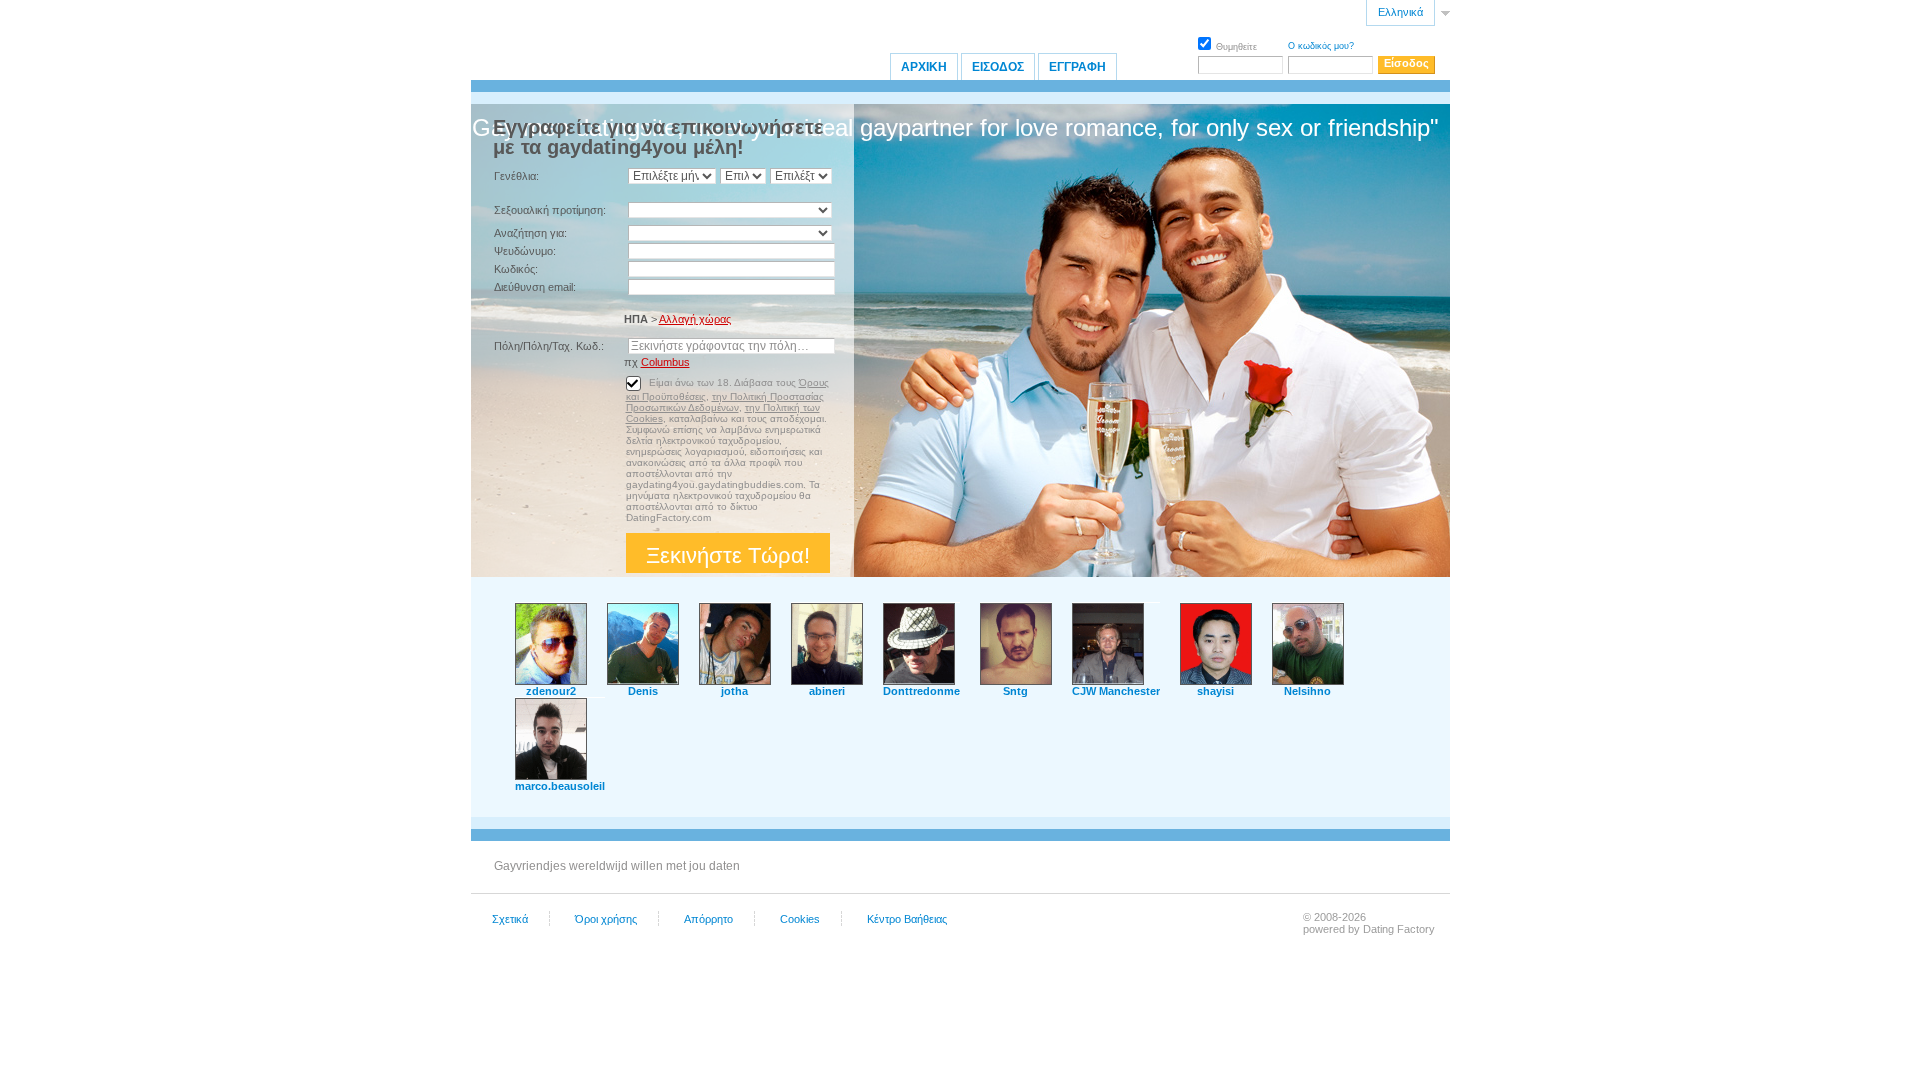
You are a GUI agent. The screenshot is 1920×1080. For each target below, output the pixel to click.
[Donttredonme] (919, 681)
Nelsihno (1307, 691)
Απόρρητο (708, 919)
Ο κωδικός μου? (1321, 46)
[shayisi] (1216, 681)
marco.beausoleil (560, 786)
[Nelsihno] (1308, 681)
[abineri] (827, 681)
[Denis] (643, 681)
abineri (827, 691)
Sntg (1015, 691)
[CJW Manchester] (1108, 681)
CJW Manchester (1116, 691)
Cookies (800, 919)
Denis (643, 691)
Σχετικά (510, 919)
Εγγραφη (1077, 67)
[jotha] (735, 681)
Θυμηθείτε (1236, 47)
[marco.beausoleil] (551, 776)
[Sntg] (1016, 681)
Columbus (665, 362)
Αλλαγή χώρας (695, 319)
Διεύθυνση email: (535, 287)
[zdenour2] (551, 681)
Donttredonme (921, 691)
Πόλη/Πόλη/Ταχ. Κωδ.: (549, 346)
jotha (734, 691)
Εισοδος (998, 67)
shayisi (1215, 691)
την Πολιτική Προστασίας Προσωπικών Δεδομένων (725, 402)
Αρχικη (924, 67)
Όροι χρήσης (606, 919)
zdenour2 (551, 691)
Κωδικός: (516, 269)
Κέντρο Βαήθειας (907, 919)
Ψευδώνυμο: (525, 251)
